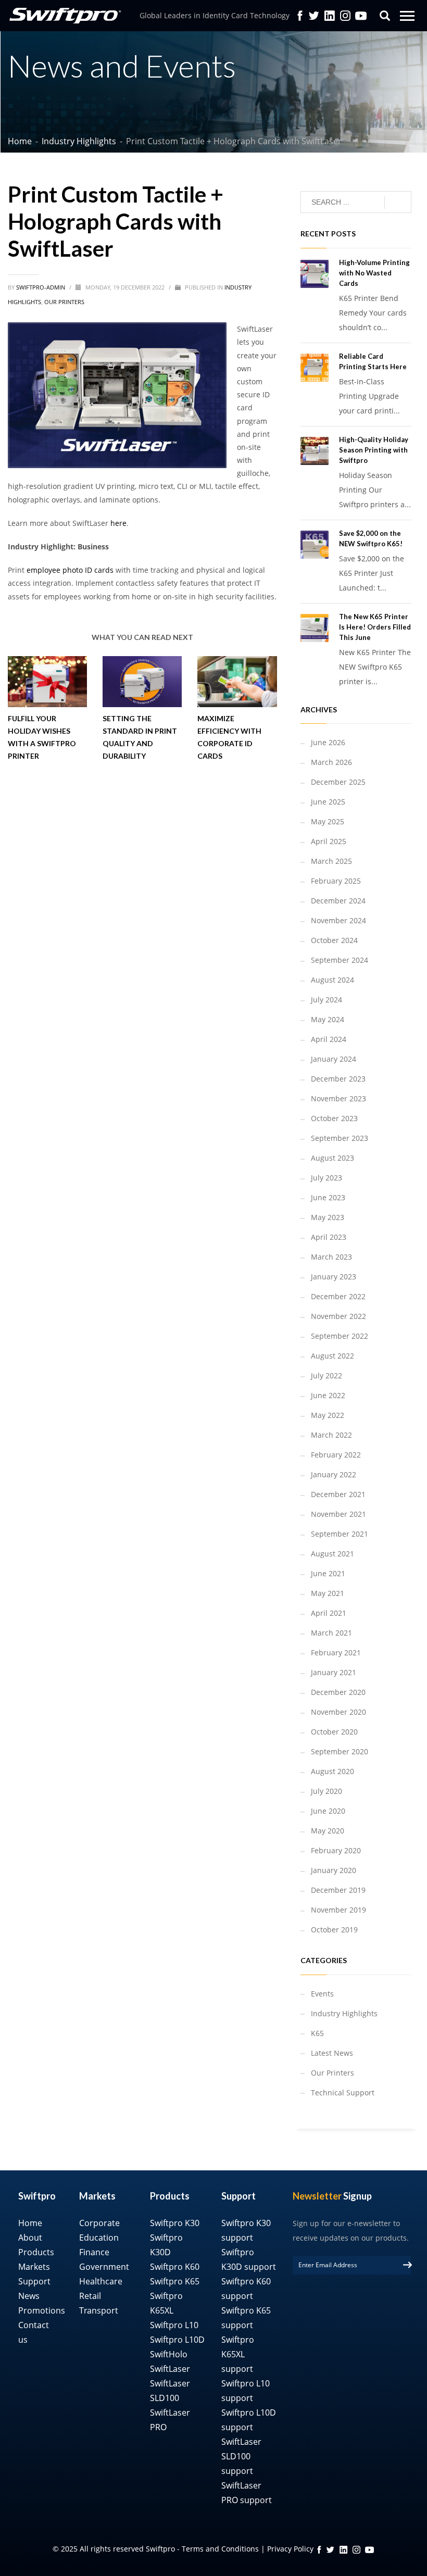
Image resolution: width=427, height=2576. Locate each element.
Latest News (332, 2053)
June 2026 (328, 742)
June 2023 (328, 1197)
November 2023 (338, 1098)
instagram (356, 2550)
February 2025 (336, 881)
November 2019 (338, 1910)
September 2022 (340, 1336)
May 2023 (328, 1217)
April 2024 (329, 1039)
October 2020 (334, 1732)
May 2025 (328, 821)
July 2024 (326, 1000)
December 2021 (338, 1494)
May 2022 (328, 1415)
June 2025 (328, 802)
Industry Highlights (344, 2013)
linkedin (343, 2550)
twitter (314, 16)
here (118, 523)
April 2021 (329, 1613)
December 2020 (338, 1692)
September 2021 (340, 1534)
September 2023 (340, 1138)
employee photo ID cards (70, 570)
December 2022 (338, 1296)
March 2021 (331, 1633)
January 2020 (334, 1870)
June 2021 (328, 1573)
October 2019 (334, 1930)
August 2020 (332, 1771)
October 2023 (334, 1118)
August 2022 (332, 1356)
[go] (398, 203)
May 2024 (328, 1019)
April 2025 (329, 841)
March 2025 (331, 861)
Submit (407, 2265)
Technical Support (343, 2093)
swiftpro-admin (41, 287)
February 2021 (336, 1653)
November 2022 (338, 1316)
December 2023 (338, 1079)
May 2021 (328, 1593)
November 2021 (338, 1514)
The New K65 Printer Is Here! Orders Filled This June (375, 627)
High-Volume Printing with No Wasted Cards (374, 273)
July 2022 (326, 1375)
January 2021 (334, 1672)
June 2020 (328, 1811)
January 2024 (334, 1059)
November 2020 (338, 1712)
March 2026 (331, 762)
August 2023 (332, 1158)
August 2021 (332, 1554)
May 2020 (328, 1831)
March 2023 (331, 1257)
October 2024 (334, 940)
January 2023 (334, 1277)
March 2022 (331, 1435)
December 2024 (338, 901)
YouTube (361, 16)
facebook (300, 16)
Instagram (345, 16)
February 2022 (336, 1455)
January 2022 (334, 1474)
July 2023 (326, 1178)
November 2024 (338, 920)
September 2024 (340, 960)
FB (319, 2550)
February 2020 (336, 1850)
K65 (317, 2033)
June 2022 (328, 1395)
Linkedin (330, 16)
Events (322, 1994)
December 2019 (338, 1890)
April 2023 (329, 1237)
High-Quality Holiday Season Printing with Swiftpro (374, 450)
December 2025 (338, 782)
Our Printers (64, 302)
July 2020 (326, 1791)
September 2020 (340, 1751)
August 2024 (332, 980)
